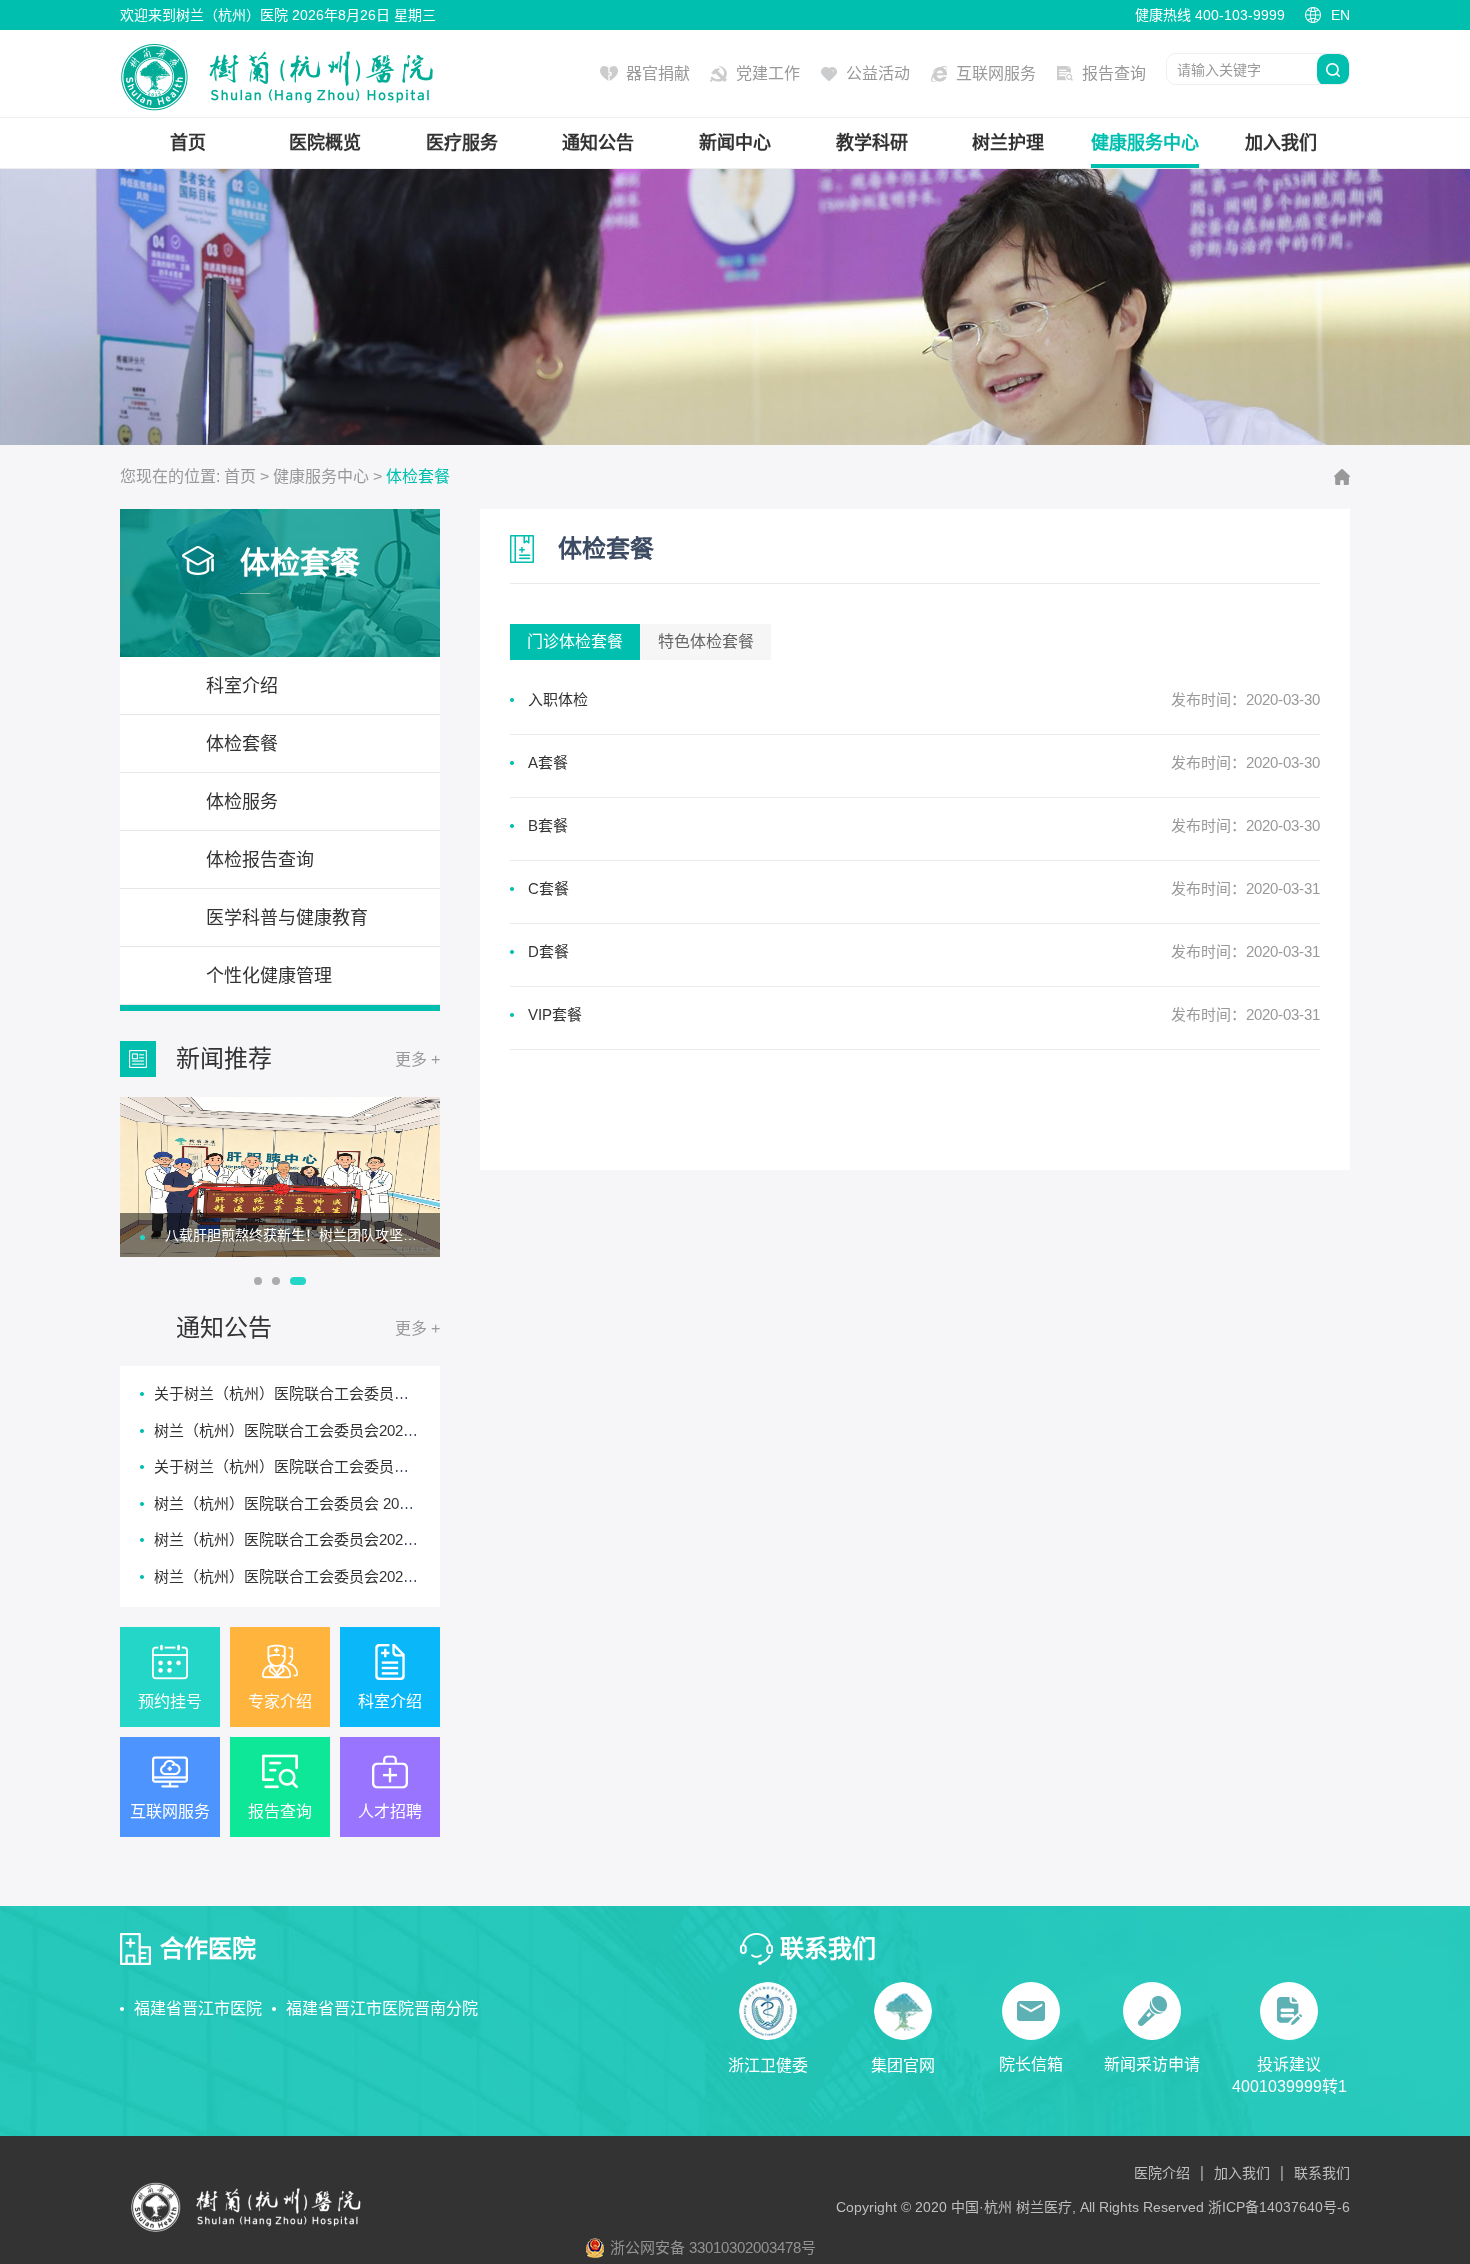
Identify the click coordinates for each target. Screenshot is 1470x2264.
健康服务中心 (1145, 143)
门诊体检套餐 (575, 641)
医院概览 (325, 143)
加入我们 (1281, 143)
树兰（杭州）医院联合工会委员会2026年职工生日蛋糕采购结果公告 (380, 1539)
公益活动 (878, 73)
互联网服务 (996, 73)
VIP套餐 (555, 1014)
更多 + (417, 1059)
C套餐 (548, 888)
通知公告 (598, 143)
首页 (188, 143)
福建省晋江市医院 (198, 2008)
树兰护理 (1008, 143)
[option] (280, 1177)
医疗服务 (462, 143)
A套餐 (548, 762)
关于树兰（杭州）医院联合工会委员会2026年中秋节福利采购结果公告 (387, 1393)
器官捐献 (658, 73)
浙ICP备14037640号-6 (1279, 2207)
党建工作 (768, 73)
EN (1340, 15)
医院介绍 (1162, 2173)
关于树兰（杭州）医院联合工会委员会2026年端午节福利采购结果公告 (387, 1466)
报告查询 (1114, 73)
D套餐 (548, 951)
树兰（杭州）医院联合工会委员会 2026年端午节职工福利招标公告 (374, 1503)
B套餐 (548, 825)
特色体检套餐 (706, 641)
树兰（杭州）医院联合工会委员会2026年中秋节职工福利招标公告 (372, 1430)
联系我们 (1322, 2173)
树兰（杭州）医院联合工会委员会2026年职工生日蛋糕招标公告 (365, 1576)
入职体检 (558, 699)
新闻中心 (735, 143)
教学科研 (872, 143)
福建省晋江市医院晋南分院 (382, 2008)
